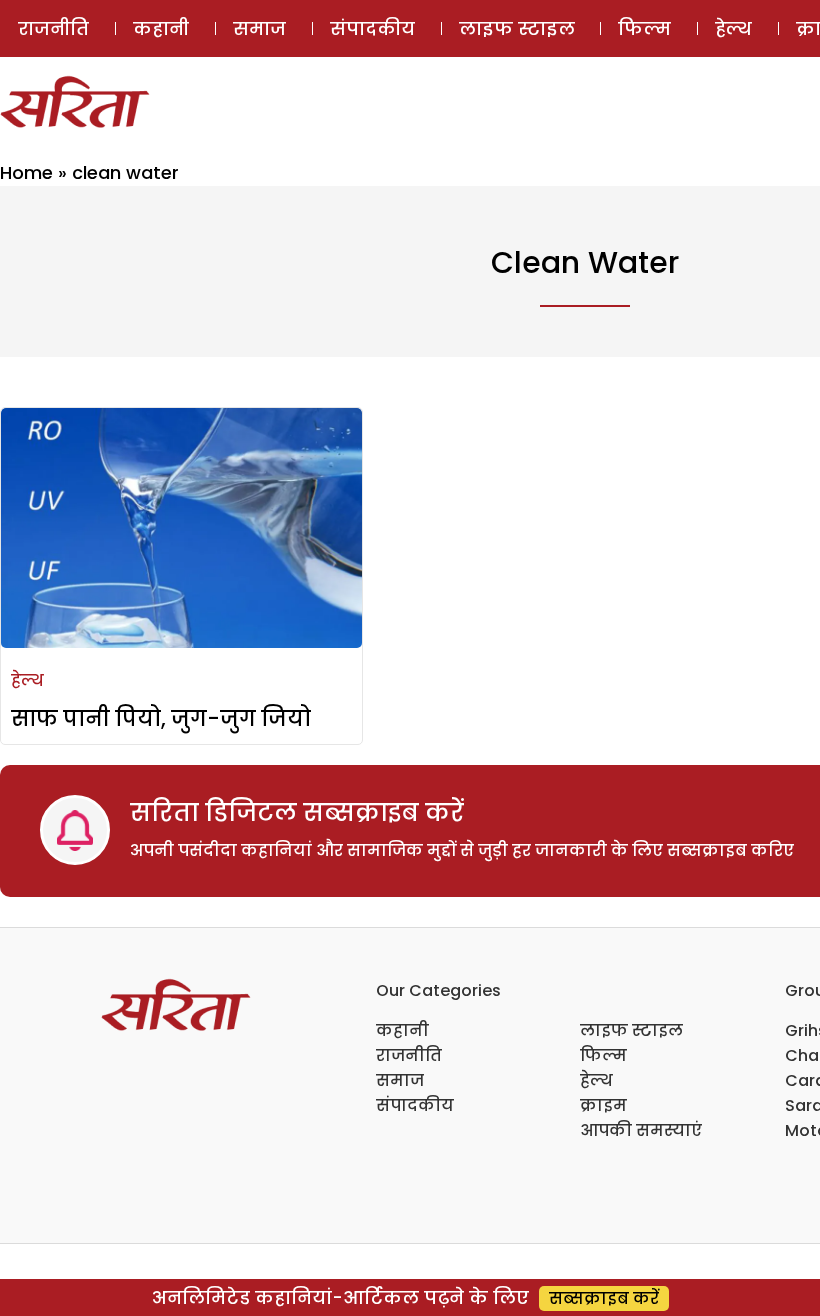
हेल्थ (733, 28)
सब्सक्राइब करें (604, 1298)
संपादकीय (372, 28)
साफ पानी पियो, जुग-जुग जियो (161, 718)
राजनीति (53, 28)
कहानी (161, 28)
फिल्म (644, 28)
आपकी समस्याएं (641, 1130)
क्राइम (603, 1105)
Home (26, 172)
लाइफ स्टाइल (517, 28)
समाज (259, 28)
